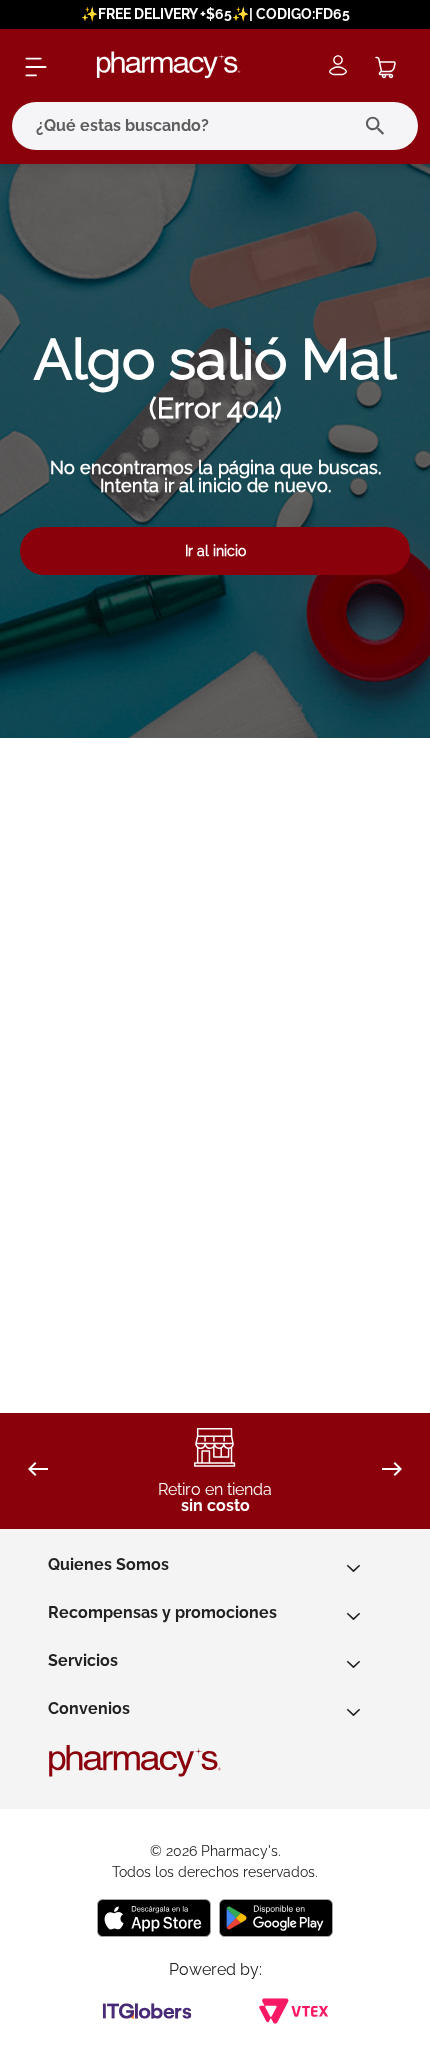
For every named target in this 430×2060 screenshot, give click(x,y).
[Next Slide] (392, 1470)
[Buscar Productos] (379, 126)
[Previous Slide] (38, 1470)
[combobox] (215, 126)
